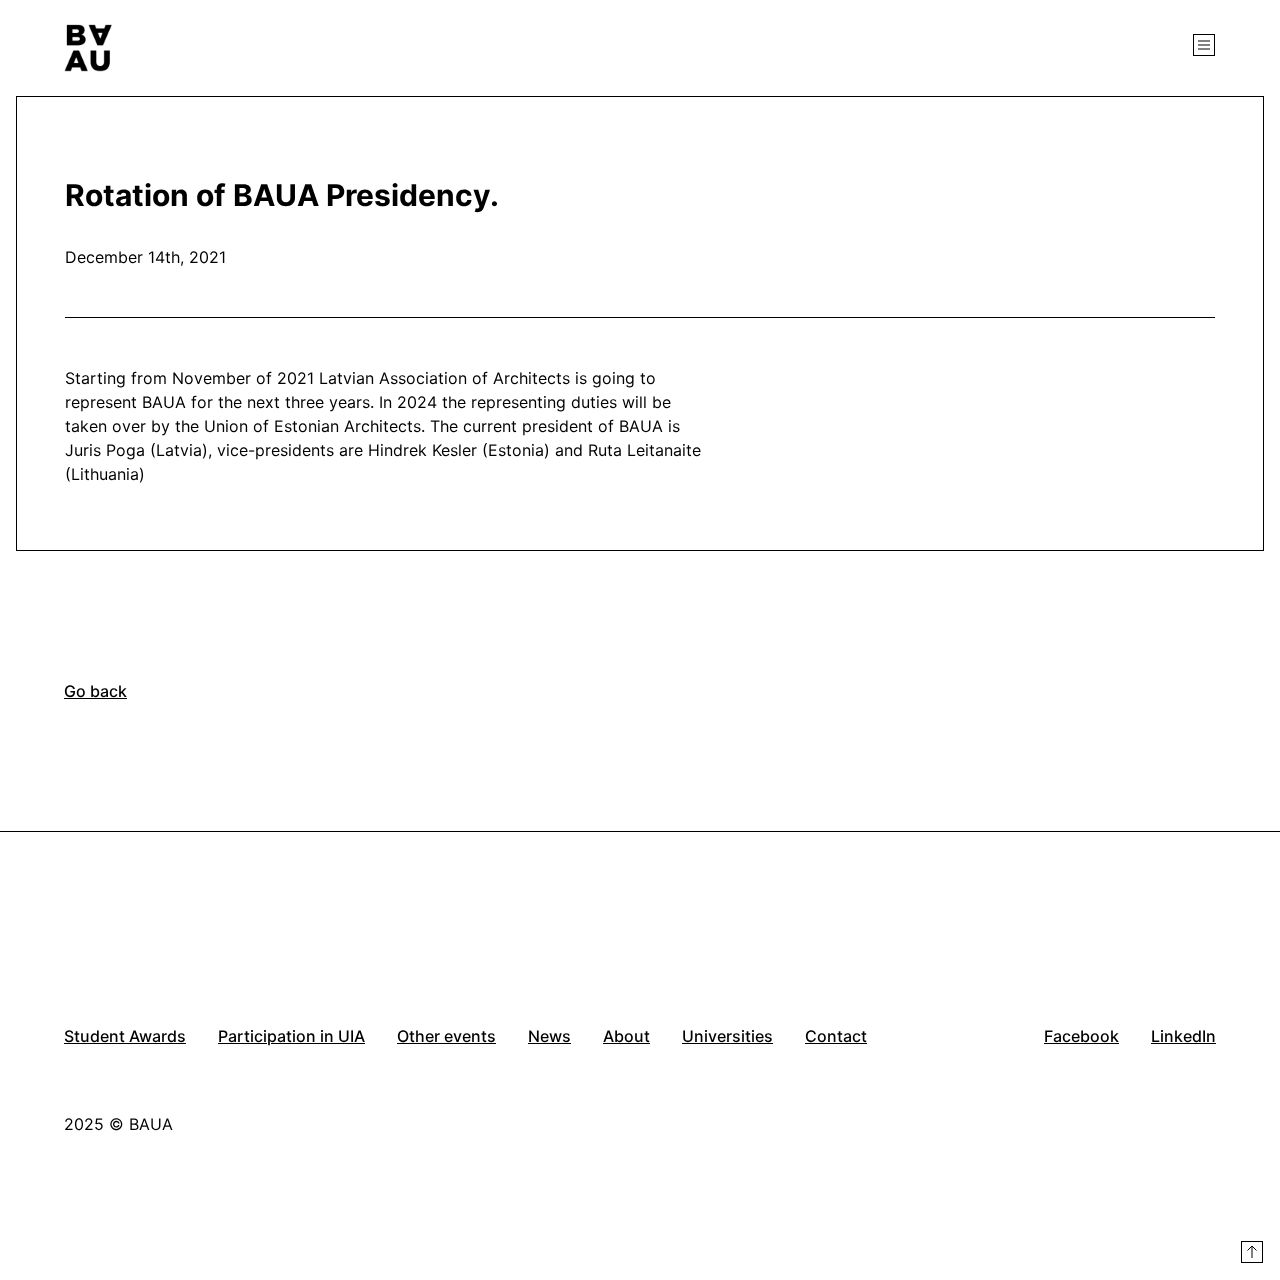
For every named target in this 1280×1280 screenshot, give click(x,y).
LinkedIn (1183, 1036)
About (626, 1036)
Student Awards (125, 1036)
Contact (836, 1036)
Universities (727, 1036)
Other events (446, 1036)
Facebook (1081, 1036)
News (549, 1036)
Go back (95, 691)
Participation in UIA (291, 1036)
